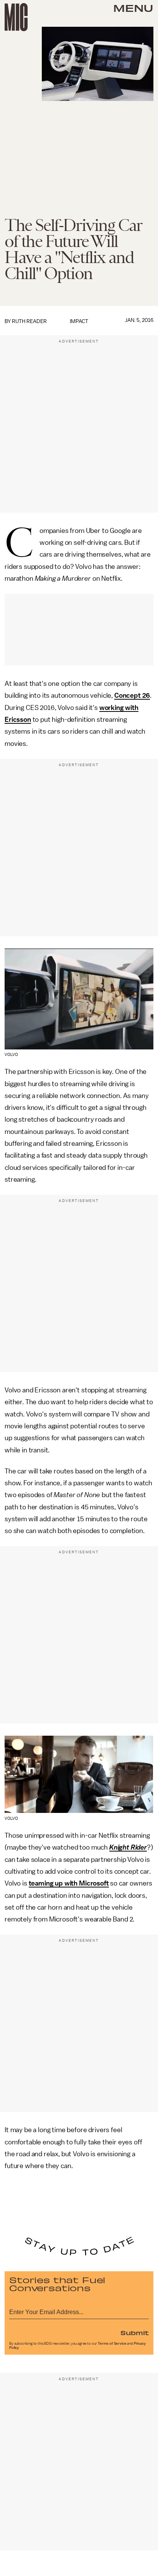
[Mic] (16, 17)
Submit (135, 2332)
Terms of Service (112, 2344)
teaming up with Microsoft (69, 1883)
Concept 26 (132, 695)
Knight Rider (128, 1847)
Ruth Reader (29, 321)
